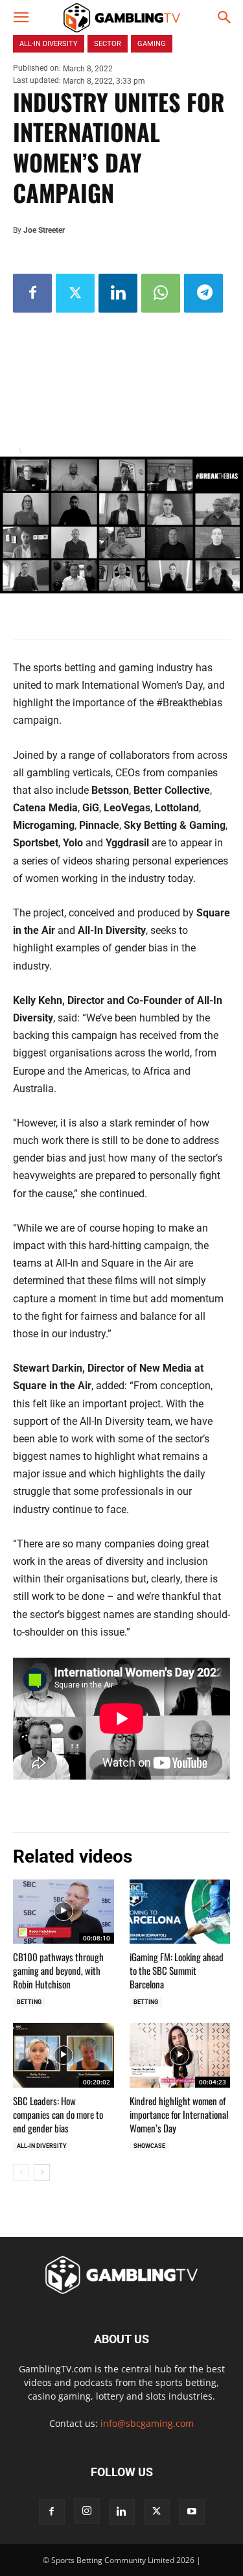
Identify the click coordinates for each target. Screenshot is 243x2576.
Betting (29, 2002)
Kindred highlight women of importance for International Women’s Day (179, 2114)
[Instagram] (87, 2511)
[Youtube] (192, 2512)
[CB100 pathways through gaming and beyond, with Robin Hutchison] (64, 1912)
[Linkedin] (118, 293)
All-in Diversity (42, 2146)
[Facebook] (32, 293)
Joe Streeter (44, 230)
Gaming (152, 44)
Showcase (149, 2146)
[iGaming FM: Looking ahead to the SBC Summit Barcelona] (180, 1912)
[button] (21, 18)
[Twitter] (75, 293)
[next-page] (42, 2173)
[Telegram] (203, 293)
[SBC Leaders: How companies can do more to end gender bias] (64, 2055)
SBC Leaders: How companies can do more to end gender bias (58, 2114)
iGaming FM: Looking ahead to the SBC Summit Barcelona (177, 1970)
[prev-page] (21, 2173)
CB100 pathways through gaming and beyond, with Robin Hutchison (58, 1970)
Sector (108, 44)
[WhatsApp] (161, 293)
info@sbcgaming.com (147, 2423)
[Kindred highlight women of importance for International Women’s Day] (180, 2055)
